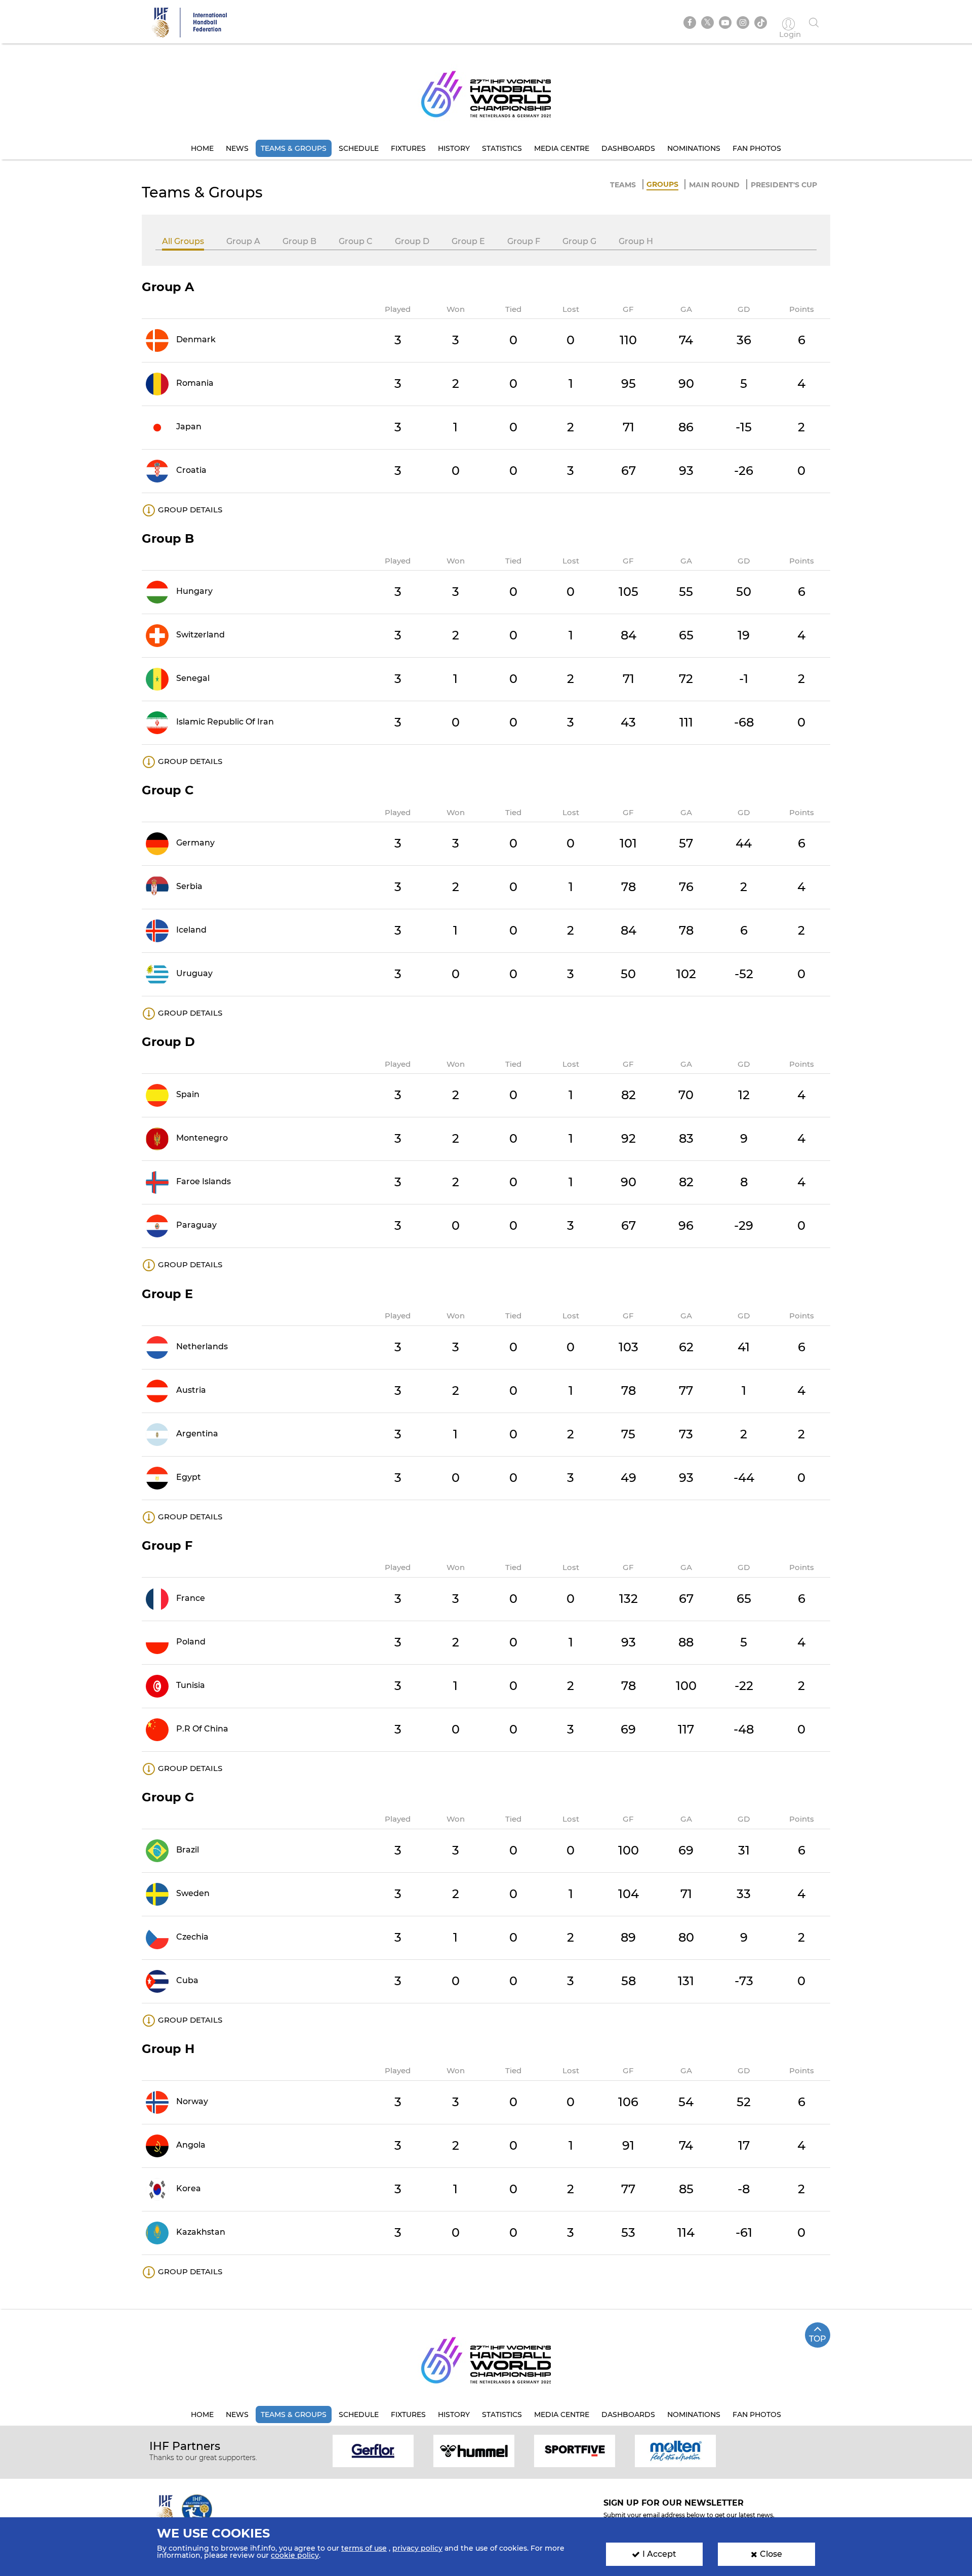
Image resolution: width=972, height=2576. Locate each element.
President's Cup (784, 185)
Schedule (359, 148)
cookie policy (295, 2555)
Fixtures (408, 148)
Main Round (714, 185)
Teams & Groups (294, 148)
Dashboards (628, 148)
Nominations (694, 148)
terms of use (364, 2548)
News (237, 148)
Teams (623, 185)
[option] (373, 2450)
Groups (662, 184)
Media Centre (562, 148)
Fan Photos (757, 148)
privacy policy (417, 2548)
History (454, 148)
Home (202, 148)
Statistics (502, 148)
